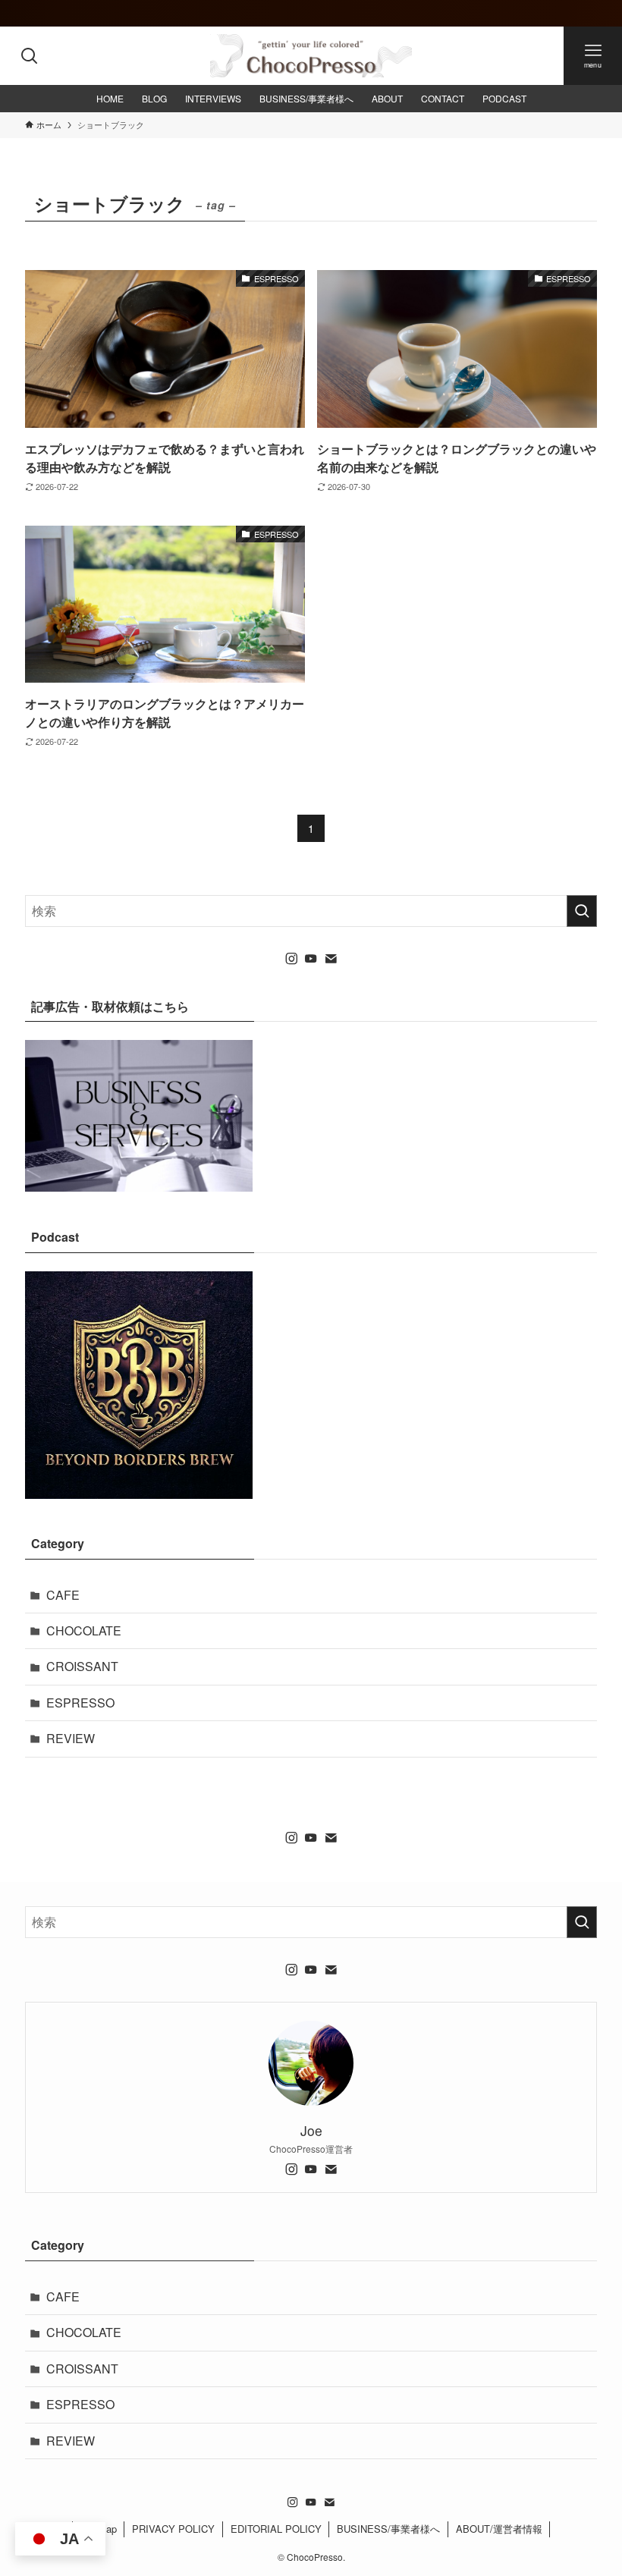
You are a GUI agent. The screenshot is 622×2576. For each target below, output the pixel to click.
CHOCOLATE (84, 1630)
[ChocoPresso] (311, 56)
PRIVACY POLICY (173, 2529)
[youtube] (311, 959)
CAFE (63, 1595)
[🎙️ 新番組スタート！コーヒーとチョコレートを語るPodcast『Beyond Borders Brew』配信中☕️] (311, 13)
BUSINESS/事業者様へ (388, 2529)
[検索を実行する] (582, 911)
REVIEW (71, 1738)
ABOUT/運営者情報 (499, 2529)
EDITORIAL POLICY (276, 2529)
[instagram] (291, 959)
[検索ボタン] (29, 56)
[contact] (331, 959)
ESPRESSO (80, 1703)
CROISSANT (82, 1666)
